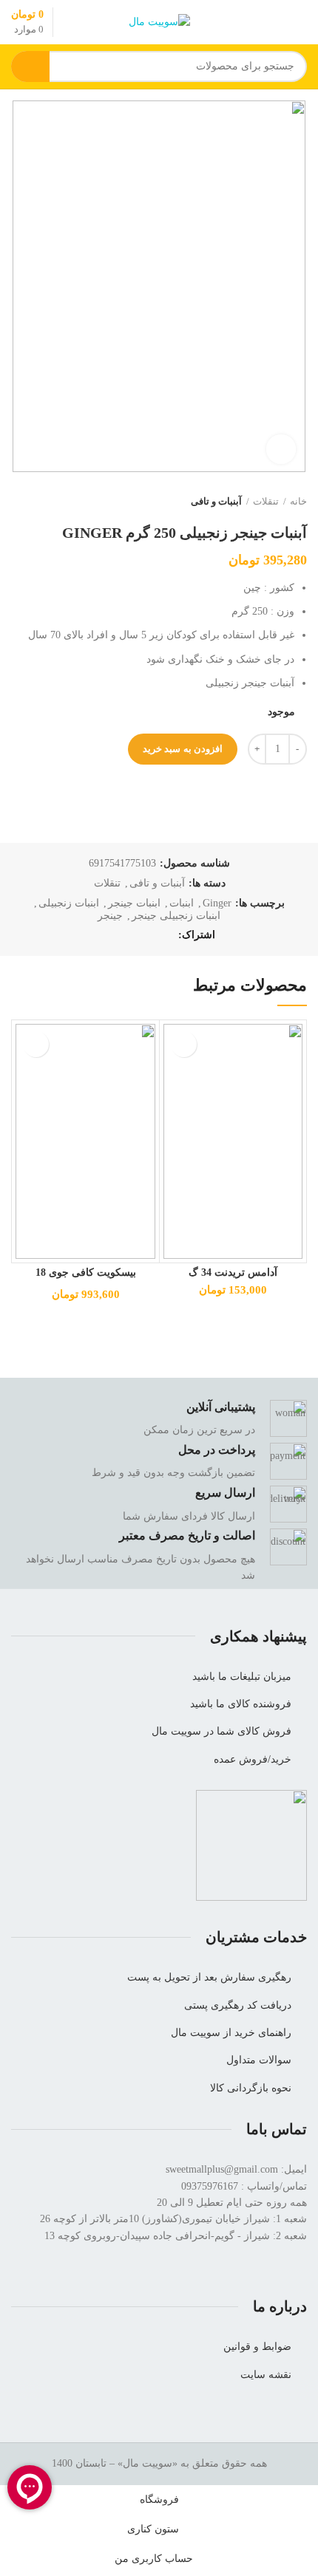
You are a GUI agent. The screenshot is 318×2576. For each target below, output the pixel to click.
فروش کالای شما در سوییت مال (221, 1731)
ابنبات (182, 903)
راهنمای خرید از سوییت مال (231, 2033)
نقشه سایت (266, 2375)
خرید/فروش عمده (253, 1759)
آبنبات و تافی (216, 501)
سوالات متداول (259, 2060)
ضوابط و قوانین (257, 2347)
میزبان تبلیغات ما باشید (242, 1677)
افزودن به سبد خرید (183, 749)
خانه (298, 501)
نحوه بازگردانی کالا (251, 2088)
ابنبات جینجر (134, 903)
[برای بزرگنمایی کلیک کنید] (281, 449)
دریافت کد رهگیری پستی (238, 2005)
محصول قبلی (48, 502)
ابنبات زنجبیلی (69, 903)
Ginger (217, 903)
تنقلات (266, 501)
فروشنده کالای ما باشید (241, 1704)
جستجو (30, 66)
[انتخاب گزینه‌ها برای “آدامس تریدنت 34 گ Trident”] (184, 1044)
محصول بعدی (18, 502)
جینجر (110, 916)
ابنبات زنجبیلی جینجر (176, 916)
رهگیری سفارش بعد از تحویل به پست (209, 1977)
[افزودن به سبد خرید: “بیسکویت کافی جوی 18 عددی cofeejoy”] (36, 1044)
